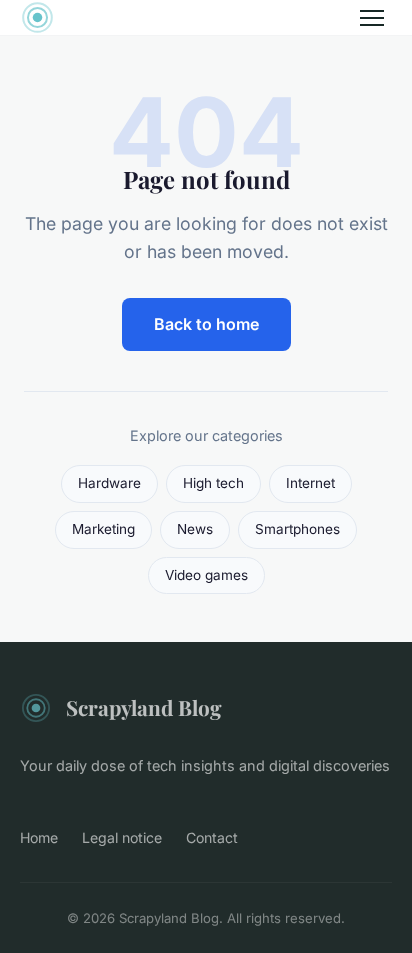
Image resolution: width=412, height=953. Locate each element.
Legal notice (122, 837)
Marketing (103, 529)
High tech (213, 483)
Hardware (109, 483)
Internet (310, 483)
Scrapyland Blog (144, 707)
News (195, 529)
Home (39, 837)
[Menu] (372, 18)
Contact (212, 837)
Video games (206, 575)
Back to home (206, 324)
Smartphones (297, 529)
